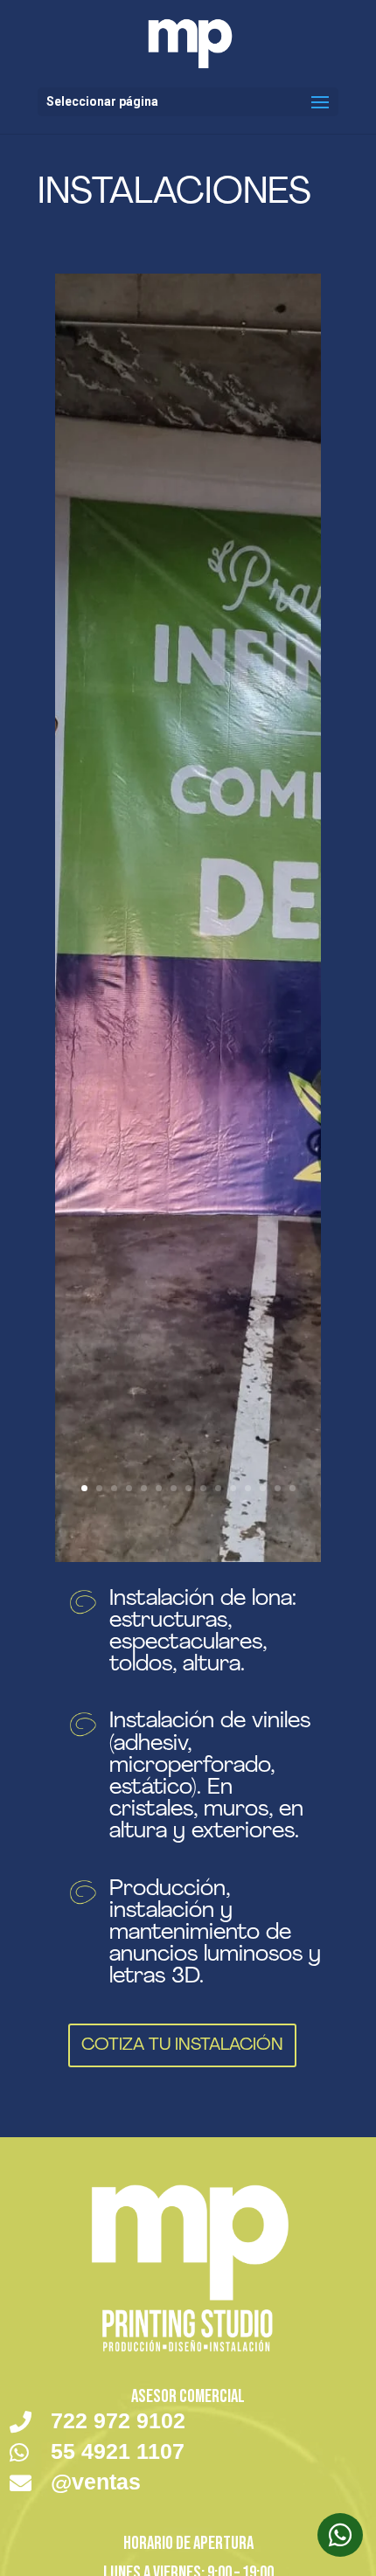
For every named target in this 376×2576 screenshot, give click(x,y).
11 (233, 1488)
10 (218, 1488)
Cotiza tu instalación (182, 2045)
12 (248, 1488)
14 (278, 1488)
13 (263, 1488)
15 (292, 1488)
